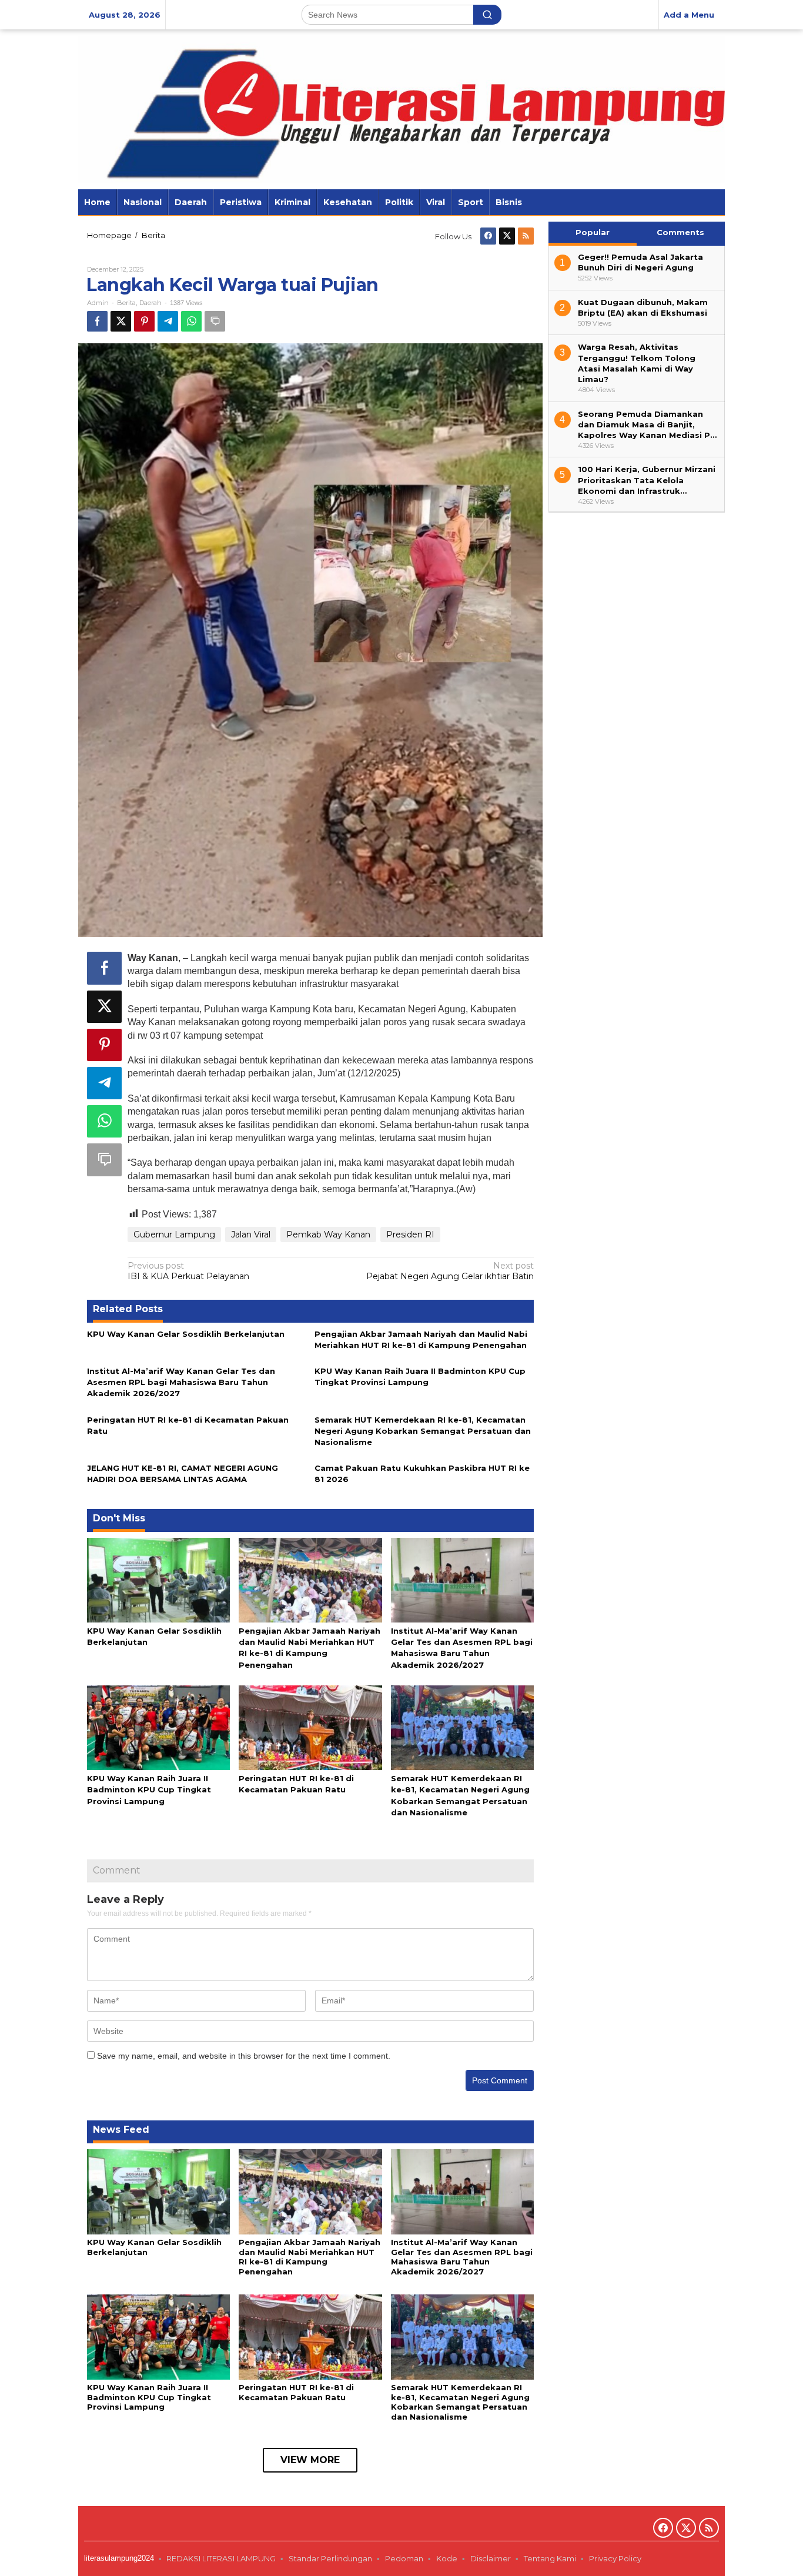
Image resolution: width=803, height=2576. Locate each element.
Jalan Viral (251, 1235)
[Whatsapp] (191, 321)
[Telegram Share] (168, 321)
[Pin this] (144, 321)
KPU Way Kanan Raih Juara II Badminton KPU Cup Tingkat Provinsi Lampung (149, 1789)
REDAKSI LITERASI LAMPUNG (221, 2558)
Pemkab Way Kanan (328, 1235)
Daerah (150, 303)
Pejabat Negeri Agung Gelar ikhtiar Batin (450, 1271)
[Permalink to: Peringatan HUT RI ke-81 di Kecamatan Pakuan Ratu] (310, 1727)
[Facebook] (488, 236)
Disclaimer (491, 2558)
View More (310, 2460)
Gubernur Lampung (174, 1235)
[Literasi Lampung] (401, 108)
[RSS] (526, 236)
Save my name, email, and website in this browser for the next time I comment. (244, 2056)
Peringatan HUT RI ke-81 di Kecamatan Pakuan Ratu (296, 2392)
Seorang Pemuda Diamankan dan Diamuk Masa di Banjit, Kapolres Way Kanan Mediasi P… (647, 424)
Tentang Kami (550, 2558)
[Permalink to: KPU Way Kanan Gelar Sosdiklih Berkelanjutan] (158, 1579)
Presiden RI (410, 1235)
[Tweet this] (121, 321)
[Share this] (97, 321)
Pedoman (404, 2558)
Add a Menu (689, 15)
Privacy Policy (616, 2558)
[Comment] (215, 321)
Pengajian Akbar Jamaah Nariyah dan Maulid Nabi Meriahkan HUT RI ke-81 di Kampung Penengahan (310, 2257)
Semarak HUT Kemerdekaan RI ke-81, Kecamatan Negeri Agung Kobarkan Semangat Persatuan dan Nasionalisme (423, 1431)
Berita (126, 303)
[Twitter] (507, 236)
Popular (593, 232)
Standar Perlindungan (330, 2558)
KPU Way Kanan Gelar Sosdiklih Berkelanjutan (186, 1334)
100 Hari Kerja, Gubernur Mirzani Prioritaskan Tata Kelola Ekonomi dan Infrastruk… (647, 480)
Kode (447, 2558)
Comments (680, 232)
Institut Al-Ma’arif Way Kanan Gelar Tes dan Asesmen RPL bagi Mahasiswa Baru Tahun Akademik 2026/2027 (181, 1382)
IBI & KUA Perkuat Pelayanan (188, 1271)
